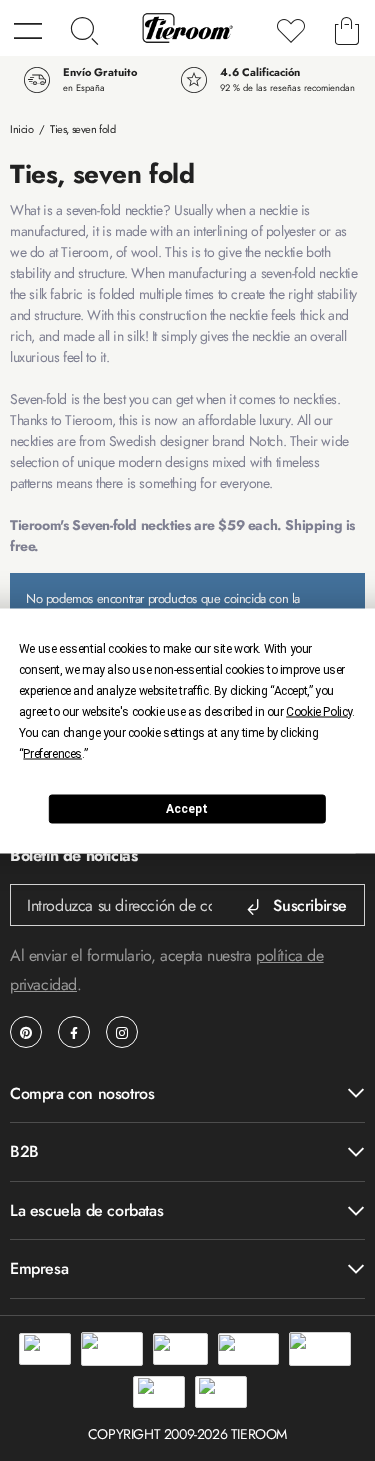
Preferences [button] (52, 753)
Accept (187, 809)
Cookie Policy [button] (319, 711)
